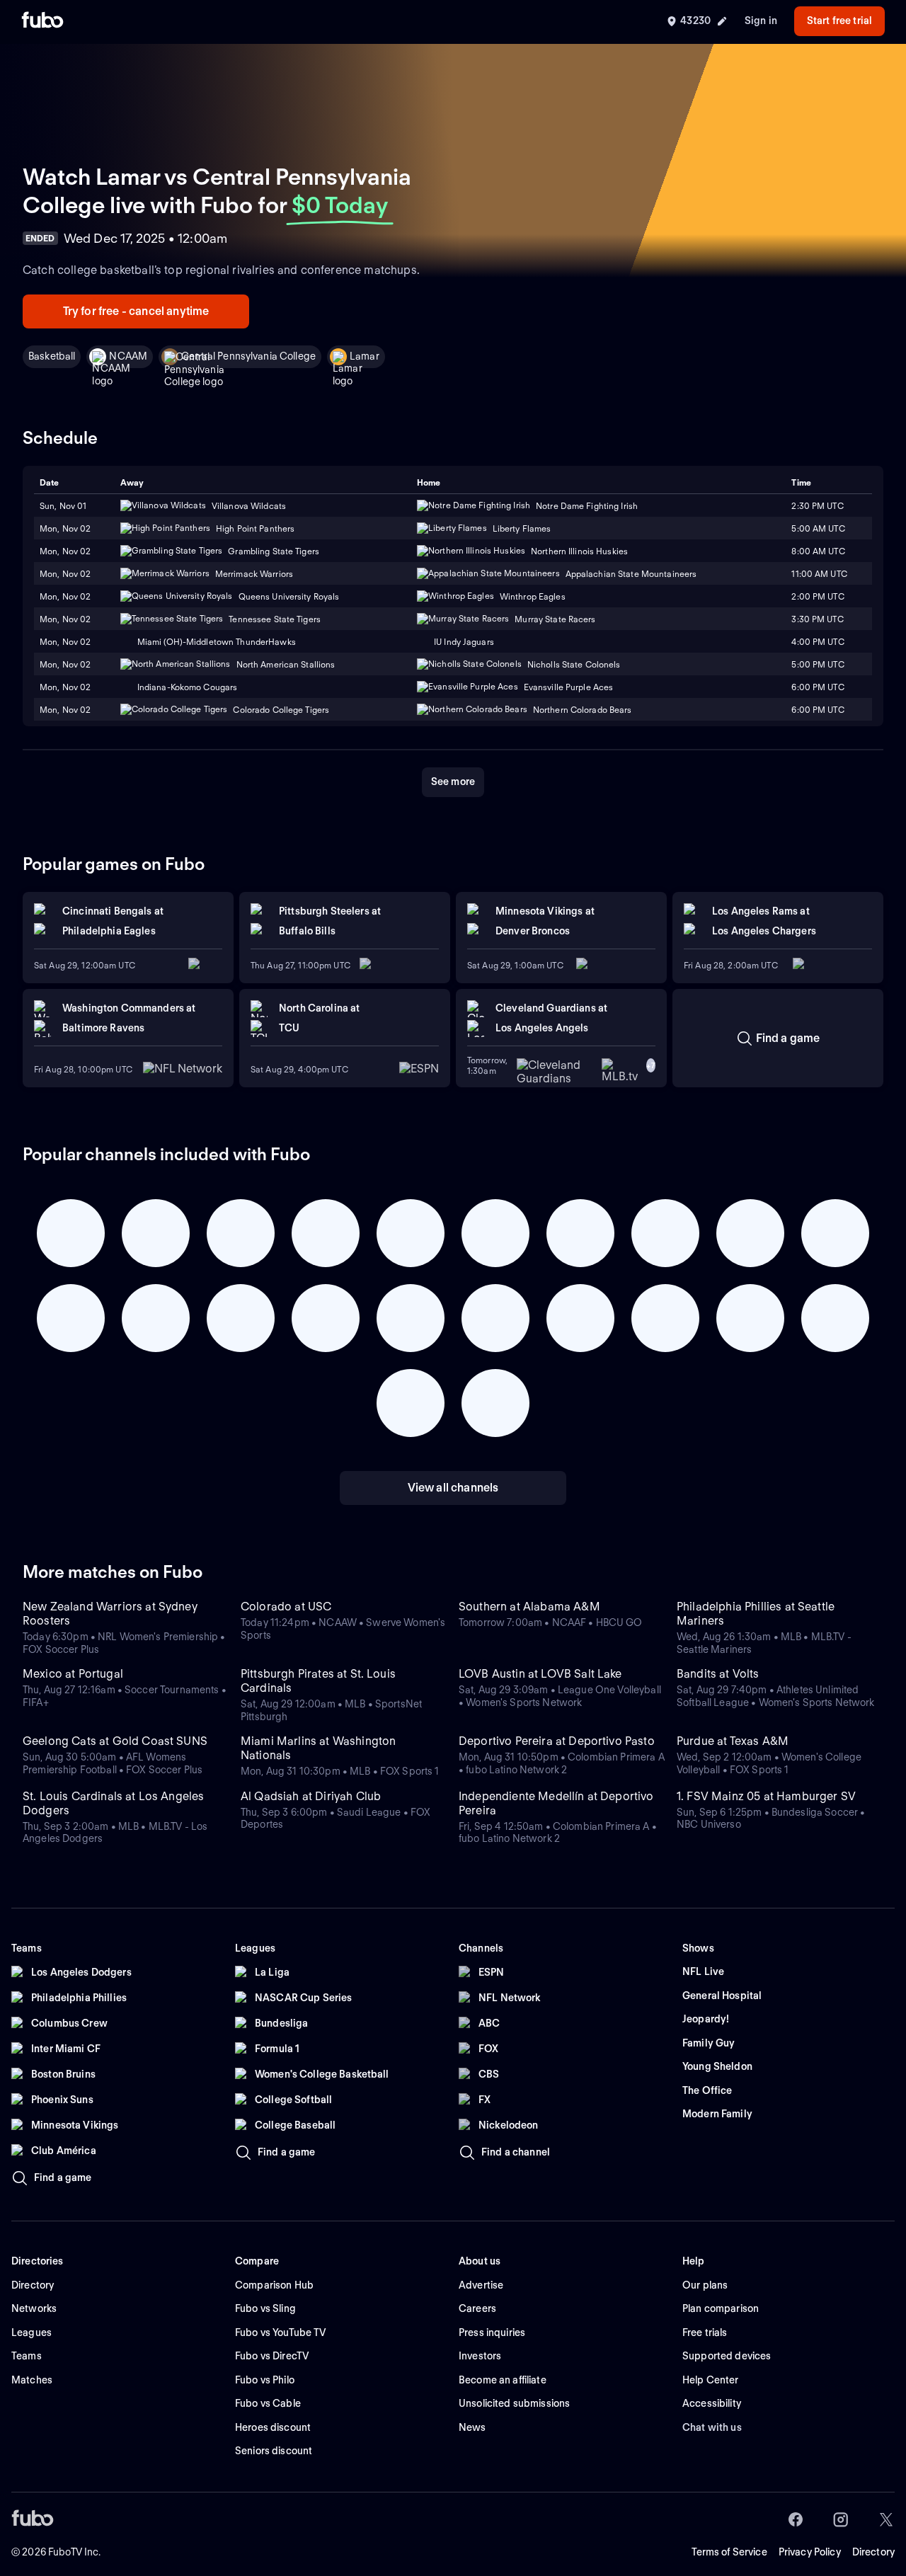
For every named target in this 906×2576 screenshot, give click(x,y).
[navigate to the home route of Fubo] (42, 21)
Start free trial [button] (839, 21)
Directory (873, 2552)
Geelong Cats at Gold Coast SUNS (115, 1741)
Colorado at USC (286, 1607)
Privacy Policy (810, 2552)
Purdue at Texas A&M (733, 1741)
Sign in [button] (761, 21)
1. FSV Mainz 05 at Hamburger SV (766, 1796)
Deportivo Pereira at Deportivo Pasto (557, 1741)
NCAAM (128, 356)
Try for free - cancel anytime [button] (136, 311)
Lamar (365, 356)
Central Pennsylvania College (248, 356)
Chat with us (712, 2427)
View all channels (453, 1488)
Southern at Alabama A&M (529, 1607)
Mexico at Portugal (73, 1674)
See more (453, 782)
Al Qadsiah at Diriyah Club (311, 1796)
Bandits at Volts (718, 1674)
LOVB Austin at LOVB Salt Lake (540, 1674)
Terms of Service (729, 2552)
